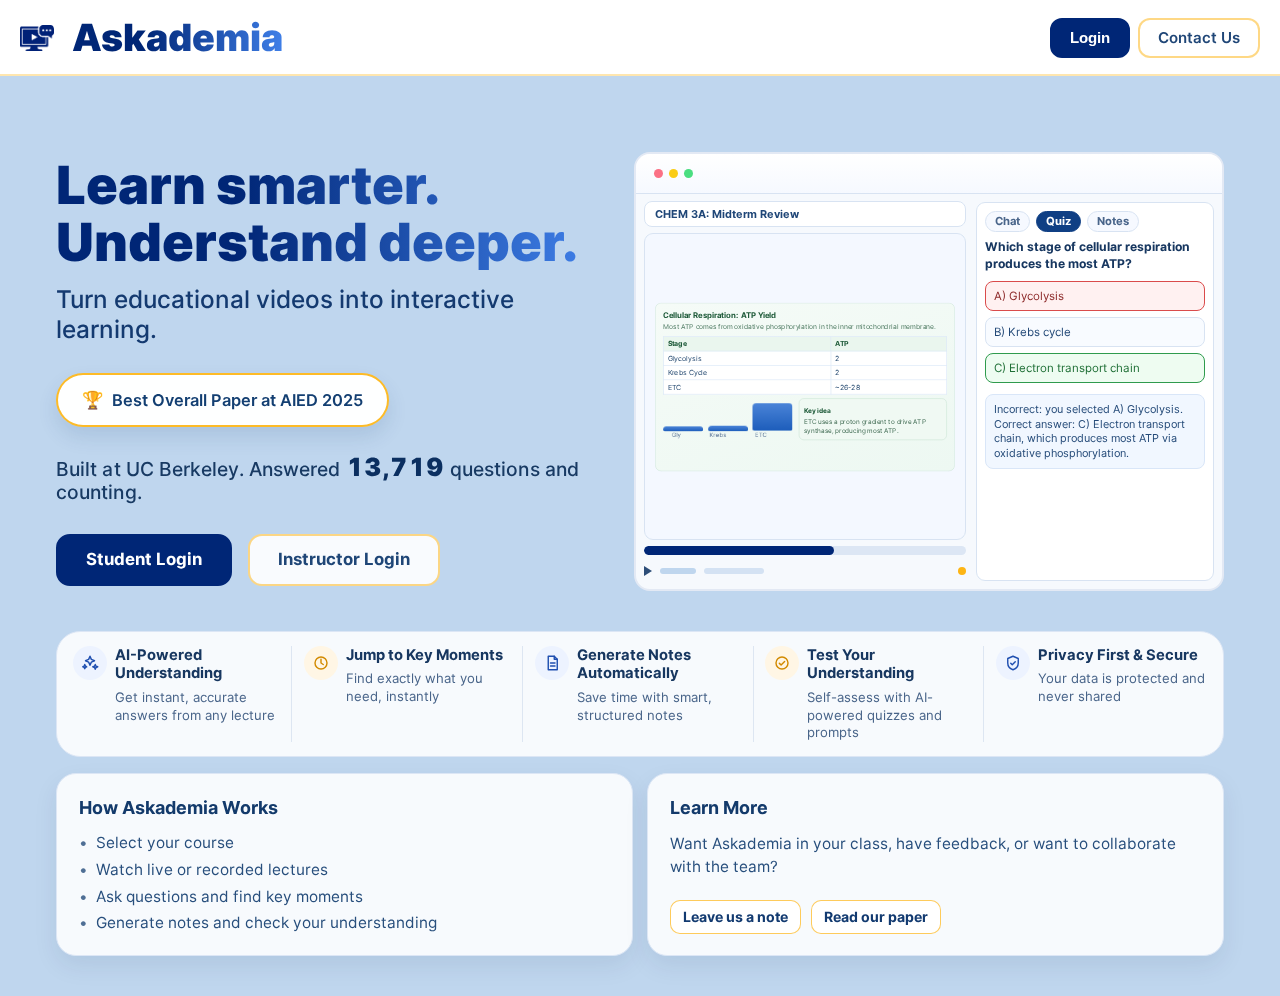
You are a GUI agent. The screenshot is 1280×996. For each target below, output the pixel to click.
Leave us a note (735, 916)
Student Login (144, 560)
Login (1090, 37)
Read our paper (876, 916)
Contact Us (1199, 37)
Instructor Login (344, 560)
